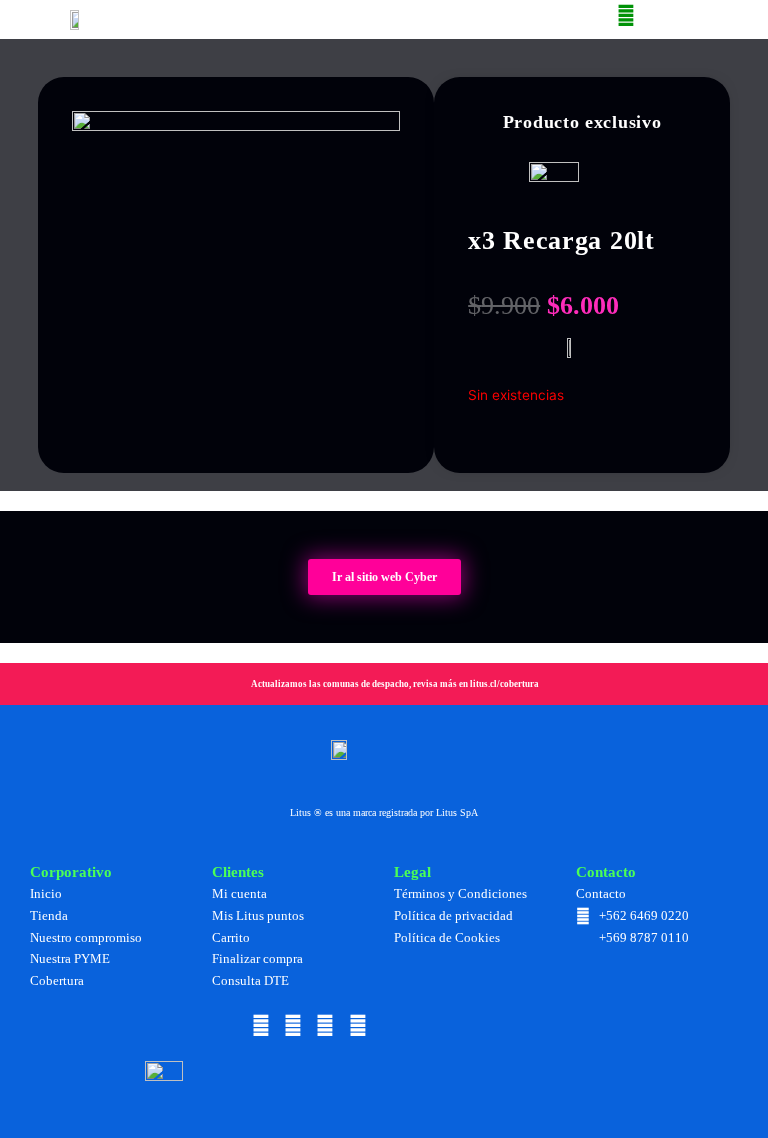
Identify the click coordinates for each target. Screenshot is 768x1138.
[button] (170, 20)
